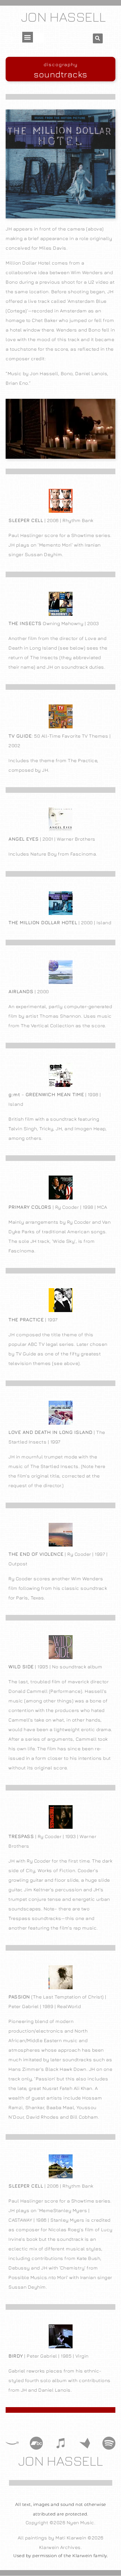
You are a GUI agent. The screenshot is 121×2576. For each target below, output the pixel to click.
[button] (28, 37)
